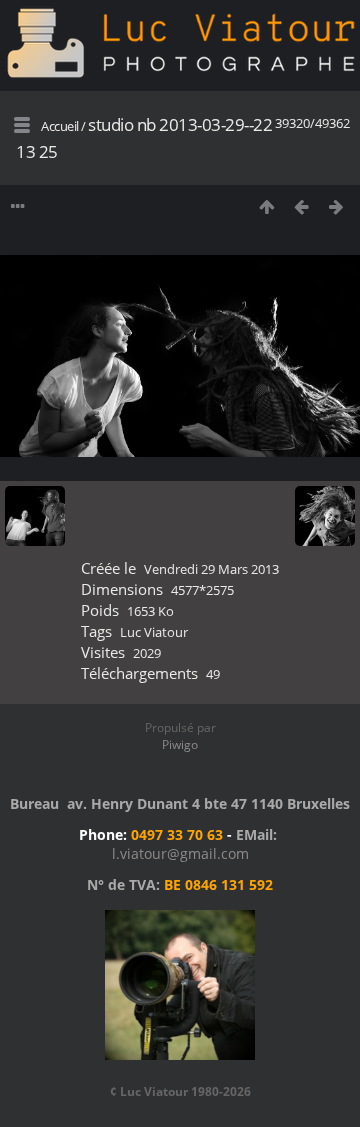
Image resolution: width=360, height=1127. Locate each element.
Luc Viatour (154, 632)
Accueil (60, 126)
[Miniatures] (266, 206)
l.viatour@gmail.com (180, 853)
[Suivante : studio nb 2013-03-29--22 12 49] (336, 206)
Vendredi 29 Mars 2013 (211, 569)
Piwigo (180, 744)
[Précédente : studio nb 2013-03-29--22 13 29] (301, 206)
